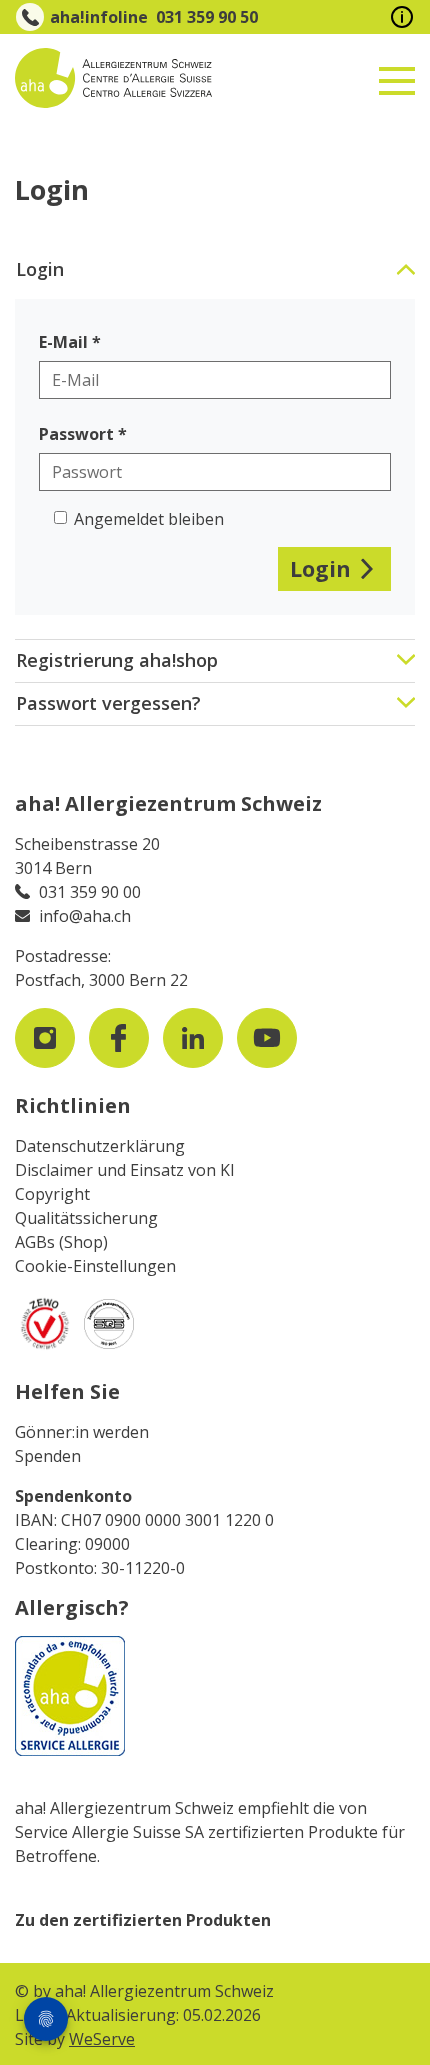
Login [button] (40, 269)
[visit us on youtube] (267, 1038)
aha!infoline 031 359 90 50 (154, 17)
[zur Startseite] (148, 78)
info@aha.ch (85, 916)
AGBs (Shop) (61, 1242)
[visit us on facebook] (119, 1038)
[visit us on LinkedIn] (193, 1038)
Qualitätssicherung (86, 1218)
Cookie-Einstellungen (95, 1266)
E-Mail (63, 342)
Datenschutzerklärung (100, 1146)
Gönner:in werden (82, 1432)
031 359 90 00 (90, 892)
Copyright (52, 1194)
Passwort (76, 434)
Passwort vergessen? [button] (108, 703)
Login (320, 568)
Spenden (48, 1456)
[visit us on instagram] (45, 1038)
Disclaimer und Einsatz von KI (125, 1170)
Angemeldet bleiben (149, 519)
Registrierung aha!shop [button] (117, 660)
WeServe (102, 2039)
